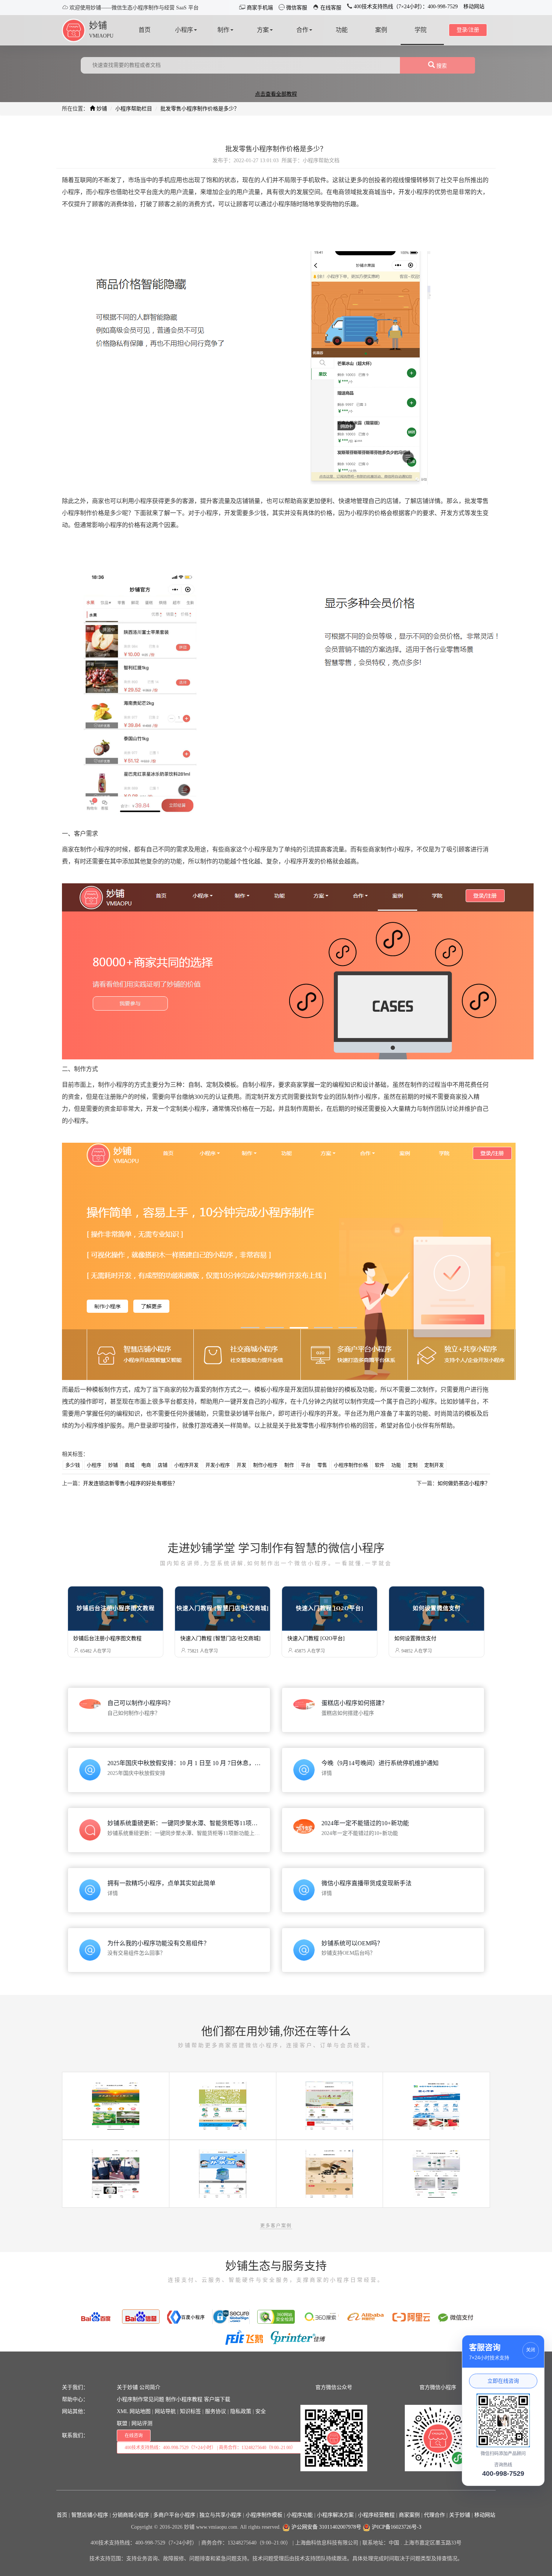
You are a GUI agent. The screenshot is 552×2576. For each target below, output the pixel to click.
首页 (62, 2515)
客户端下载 (217, 2399)
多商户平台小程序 (174, 2515)
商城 (130, 1465)
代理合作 (434, 2515)
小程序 (94, 1465)
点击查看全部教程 (276, 94)
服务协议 (216, 2411)
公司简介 (150, 2387)
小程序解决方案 (335, 2515)
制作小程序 (265, 1465)
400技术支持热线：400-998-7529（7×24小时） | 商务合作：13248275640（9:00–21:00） (210, 2448)
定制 (413, 1465)
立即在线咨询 (503, 2381)
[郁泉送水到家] (223, 2173)
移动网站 (474, 7)
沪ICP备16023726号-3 (396, 2527)
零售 (322, 1465)
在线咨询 (134, 2436)
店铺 (163, 1465)
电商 (146, 1465)
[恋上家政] (223, 2105)
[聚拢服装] (116, 2173)
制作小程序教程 (184, 2399)
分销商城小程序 (131, 2515)
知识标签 (190, 2411)
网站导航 (165, 2411)
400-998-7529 (503, 2474)
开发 (241, 1465)
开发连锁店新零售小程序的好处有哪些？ (130, 1483)
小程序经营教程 (376, 2515)
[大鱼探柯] (436, 2173)
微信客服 (296, 8)
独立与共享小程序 (220, 2515)
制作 (289, 1465)
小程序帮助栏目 (134, 109)
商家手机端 (259, 8)
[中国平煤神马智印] (436, 2105)
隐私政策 (241, 2411)
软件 (380, 1465)
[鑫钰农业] (116, 2105)
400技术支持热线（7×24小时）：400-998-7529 (405, 7)
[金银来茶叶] (329, 2105)
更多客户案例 (276, 2226)
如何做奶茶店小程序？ (464, 1483)
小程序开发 (186, 1465)
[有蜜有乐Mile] (329, 2173)
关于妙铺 (127, 2387)
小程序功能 (300, 2515)
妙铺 (98, 26)
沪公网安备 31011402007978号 (326, 2527)
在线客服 (330, 8)
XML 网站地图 (134, 2411)
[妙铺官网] (74, 30)
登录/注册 (468, 30)
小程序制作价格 (351, 1465)
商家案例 (409, 2515)
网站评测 (142, 2423)
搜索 (441, 66)
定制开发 (434, 1465)
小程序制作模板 (264, 2515)
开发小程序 (218, 1465)
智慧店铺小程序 (90, 2515)
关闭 (531, 2350)
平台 (306, 1465)
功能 (396, 1465)
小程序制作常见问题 (140, 2399)
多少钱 (73, 1465)
